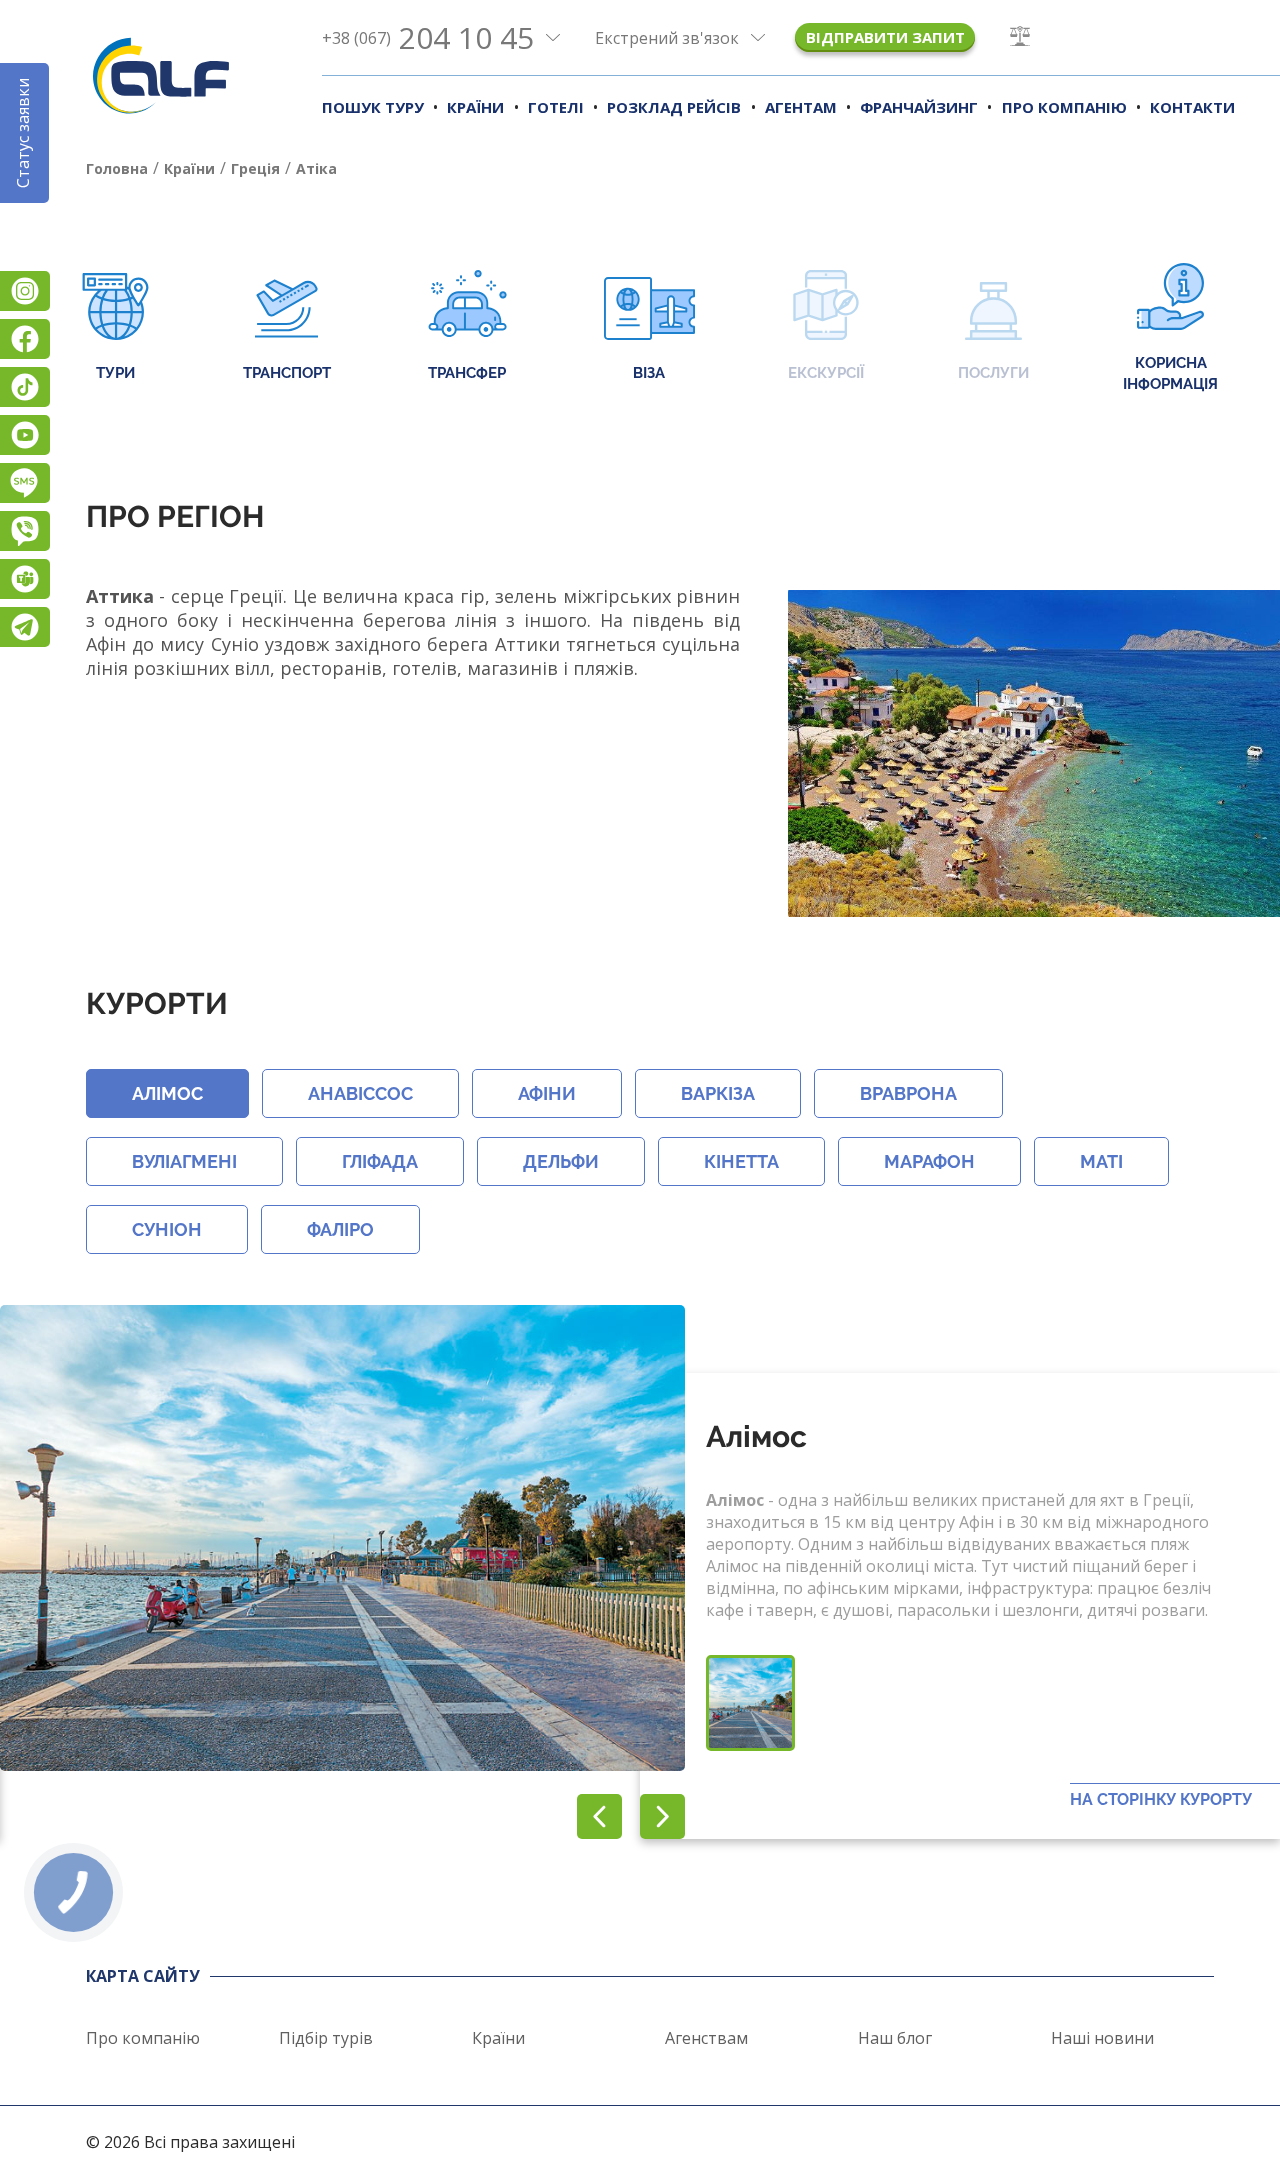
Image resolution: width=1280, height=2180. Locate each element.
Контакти (1192, 107)
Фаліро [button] (340, 1229)
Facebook (25, 339)
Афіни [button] (547, 1093)
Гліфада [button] (380, 1161)
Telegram (25, 627)
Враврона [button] (908, 1093)
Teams (25, 579)
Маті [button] (1101, 1161)
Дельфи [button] (561, 1161)
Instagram (25, 291)
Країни (475, 107)
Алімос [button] (167, 1093)
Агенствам (706, 2038)
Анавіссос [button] (360, 1093)
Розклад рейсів (674, 107)
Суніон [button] (167, 1229)
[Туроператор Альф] (161, 75)
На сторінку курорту (1161, 1799)
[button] (662, 1816)
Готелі (556, 107)
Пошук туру (373, 107)
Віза (649, 373)
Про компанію (1064, 107)
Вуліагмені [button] (184, 1161)
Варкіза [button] (718, 1093)
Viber (25, 531)
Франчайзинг (919, 107)
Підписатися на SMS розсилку (25, 483)
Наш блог (895, 2038)
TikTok (25, 387)
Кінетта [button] (741, 1161)
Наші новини (1102, 2038)
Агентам (801, 107)
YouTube (25, 435)
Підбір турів (326, 2038)
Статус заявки (23, 133)
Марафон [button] (929, 1161)
